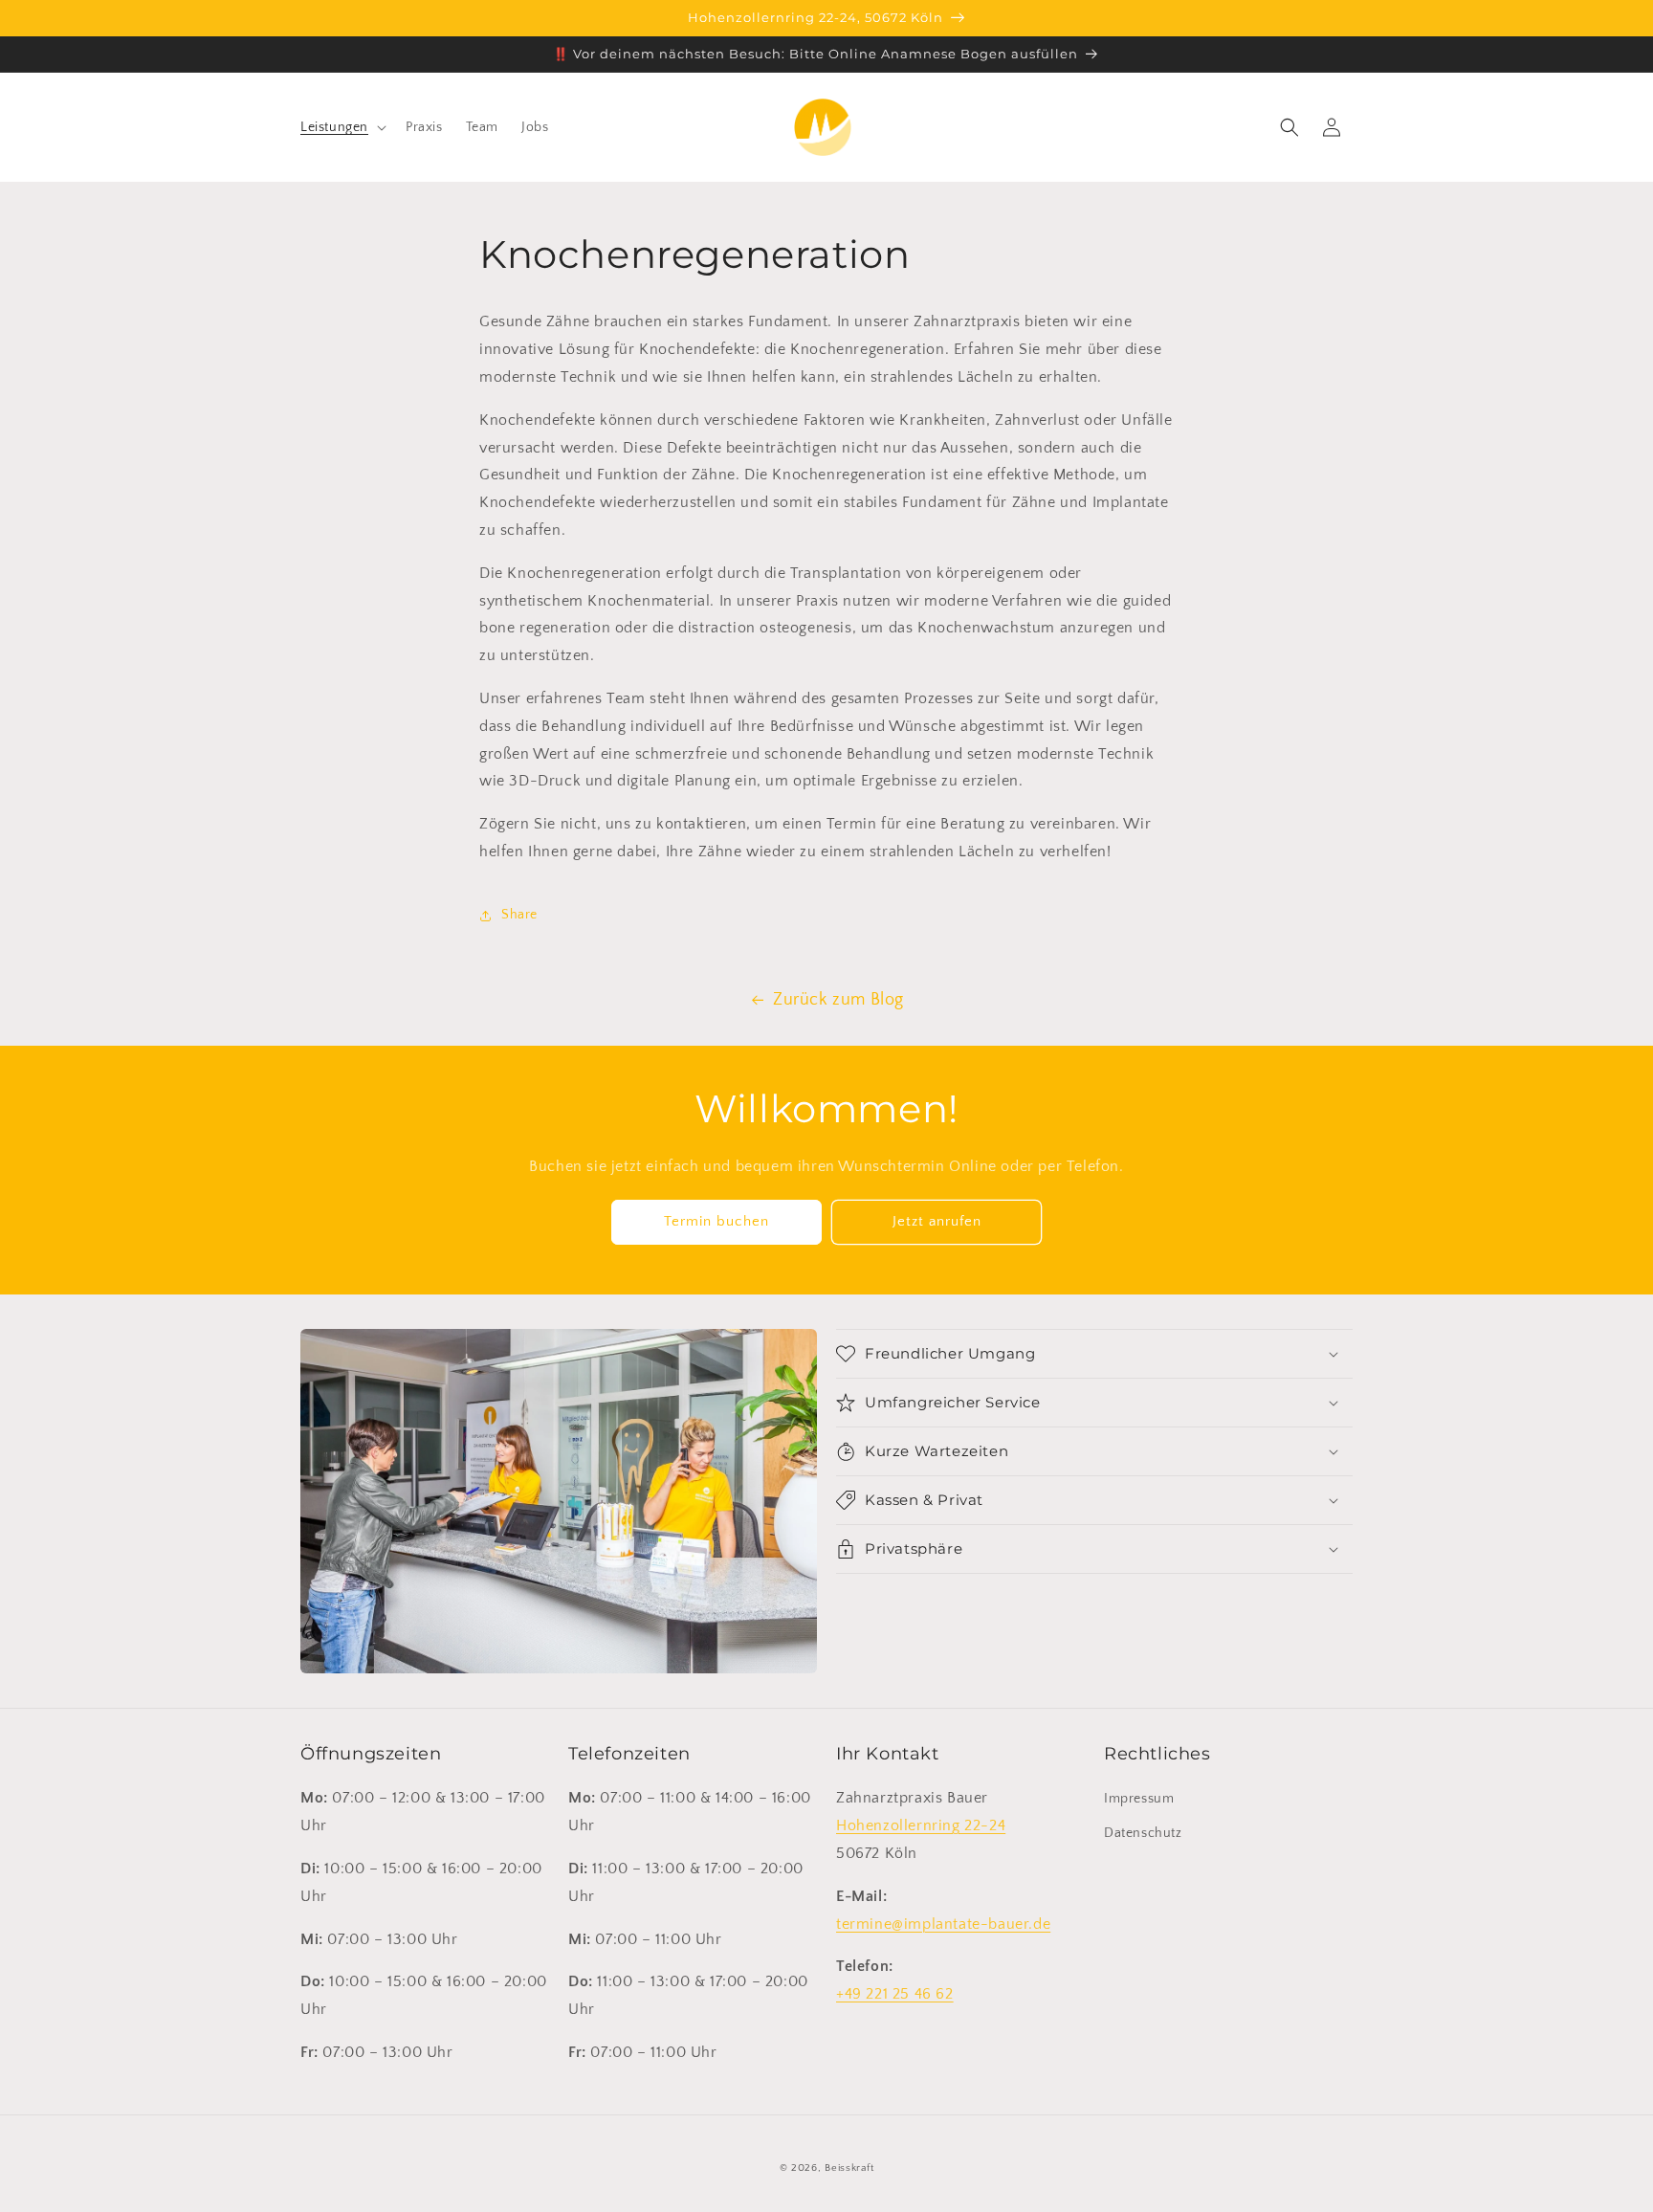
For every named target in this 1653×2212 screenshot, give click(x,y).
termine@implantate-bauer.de (943, 1924)
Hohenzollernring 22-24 (921, 1825)
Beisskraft (849, 2168)
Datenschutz (1143, 1833)
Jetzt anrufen (937, 1221)
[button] (342, 127)
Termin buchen (716, 1221)
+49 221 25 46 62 (895, 1994)
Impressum (1139, 1799)
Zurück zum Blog (838, 1000)
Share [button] (519, 915)
